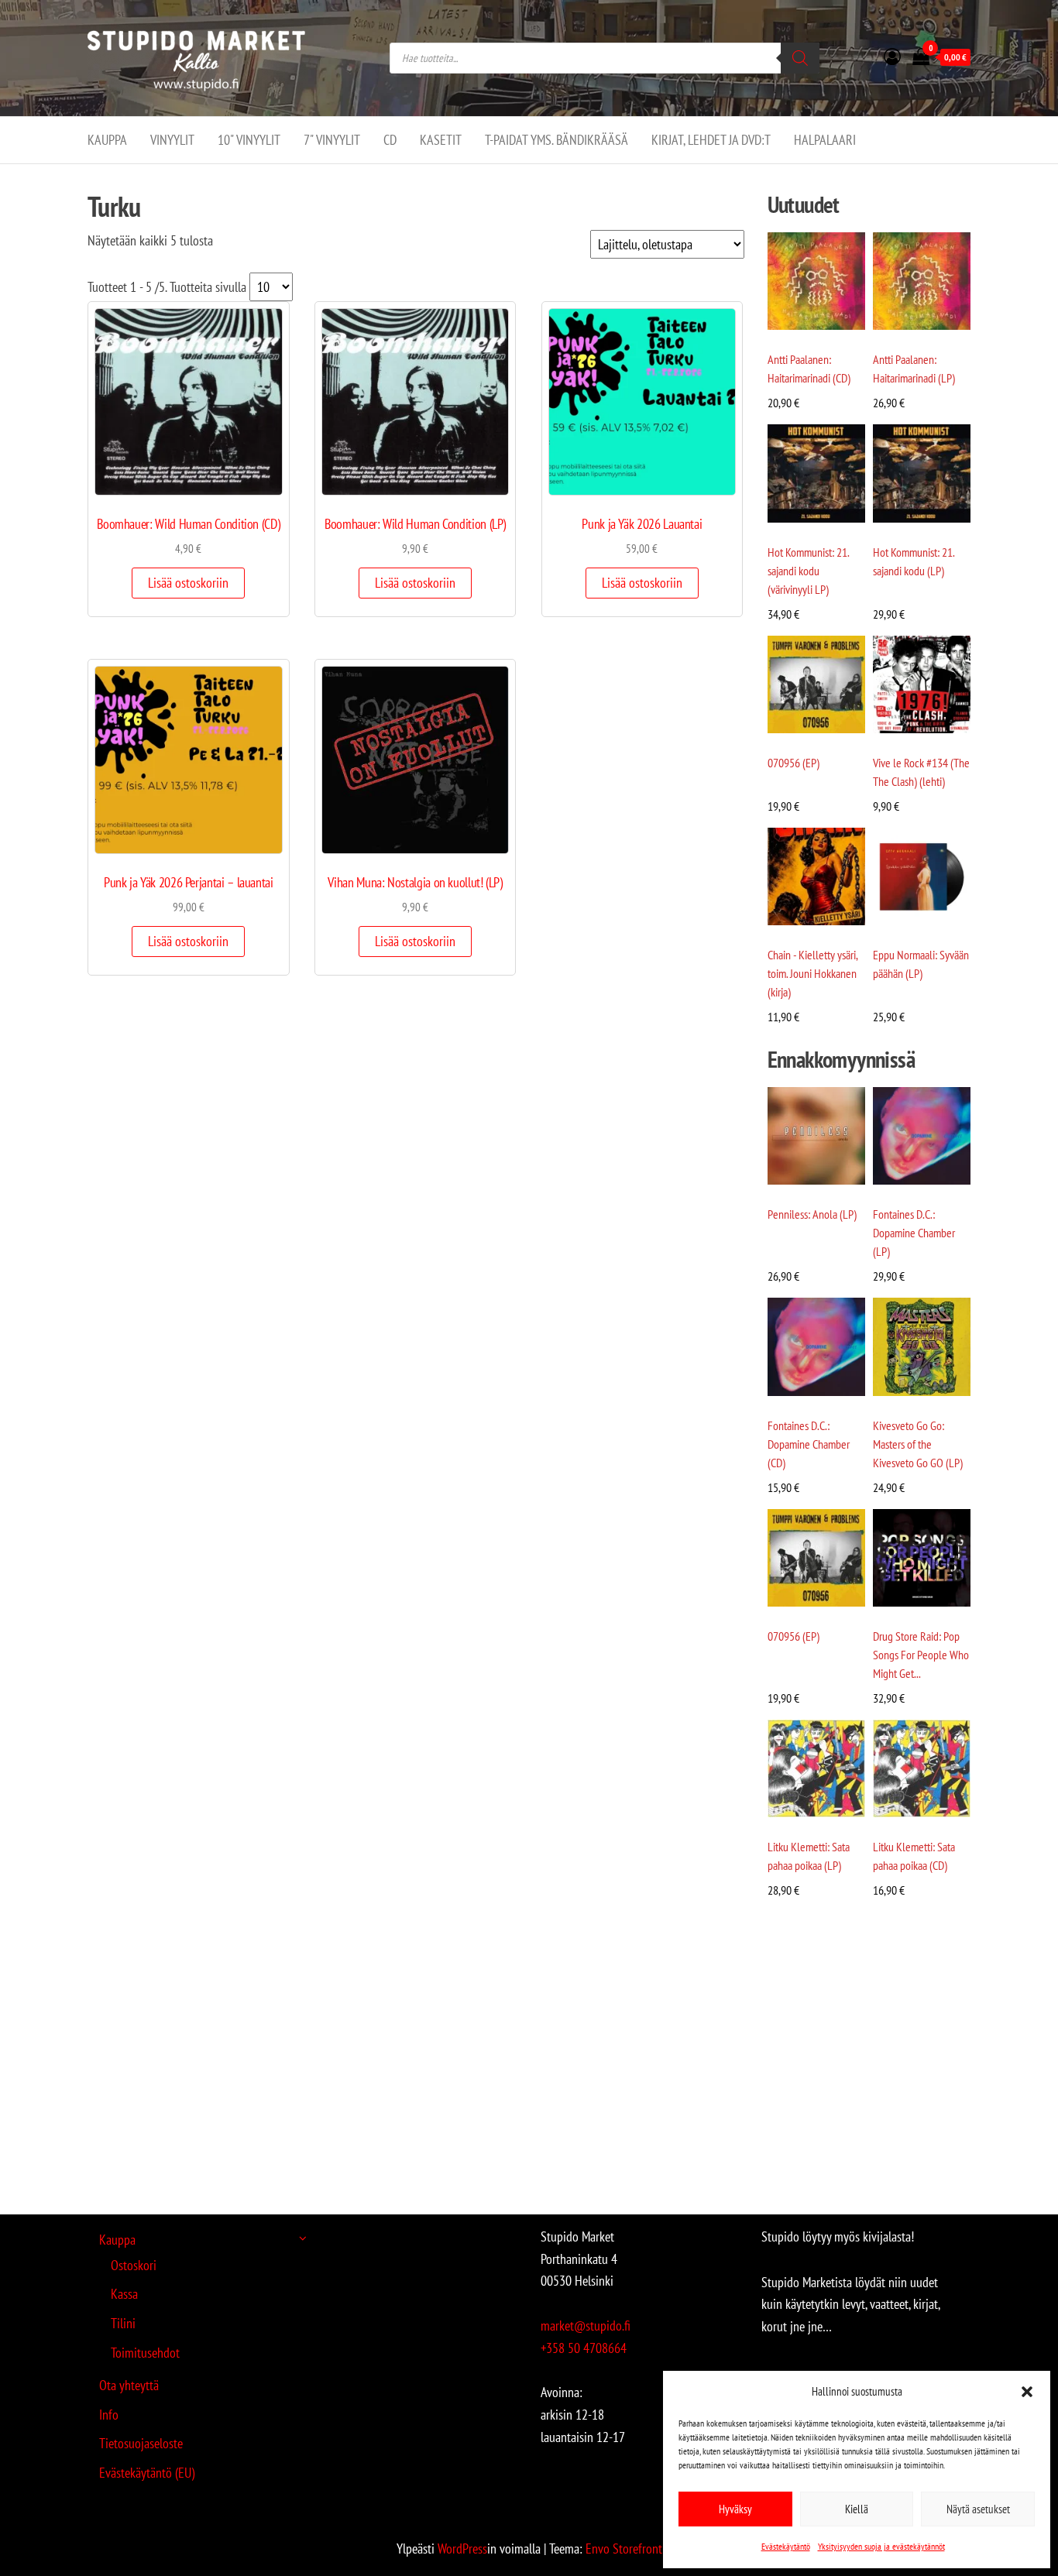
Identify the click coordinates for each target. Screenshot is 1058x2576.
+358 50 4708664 (584, 2348)
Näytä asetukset (978, 2509)
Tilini (123, 2323)
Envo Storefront (624, 2549)
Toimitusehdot (145, 2353)
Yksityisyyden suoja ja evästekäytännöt (881, 2546)
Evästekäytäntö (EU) (147, 2473)
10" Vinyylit (249, 140)
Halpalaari (825, 140)
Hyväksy (735, 2509)
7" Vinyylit (332, 140)
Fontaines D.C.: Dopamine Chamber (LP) (914, 1233)
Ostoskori (134, 2265)
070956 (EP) (793, 763)
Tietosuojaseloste (141, 2443)
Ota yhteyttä (129, 2385)
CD (390, 140)
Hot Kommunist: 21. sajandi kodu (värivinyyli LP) (808, 571)
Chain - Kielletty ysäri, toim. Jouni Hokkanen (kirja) (812, 973)
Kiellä (857, 2509)
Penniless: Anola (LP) (812, 1214)
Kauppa (107, 140)
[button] (1027, 2392)
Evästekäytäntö (786, 2546)
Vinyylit (172, 140)
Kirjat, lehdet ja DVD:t (711, 140)
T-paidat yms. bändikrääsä (556, 140)
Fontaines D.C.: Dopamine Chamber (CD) (809, 1444)
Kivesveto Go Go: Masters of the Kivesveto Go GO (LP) (918, 1444)
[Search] (800, 58)
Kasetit (441, 140)
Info (109, 2415)
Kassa (124, 2294)
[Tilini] (892, 57)
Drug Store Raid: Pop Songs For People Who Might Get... (921, 1655)
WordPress (462, 2549)
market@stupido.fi (586, 2326)
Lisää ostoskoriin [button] (188, 583)
